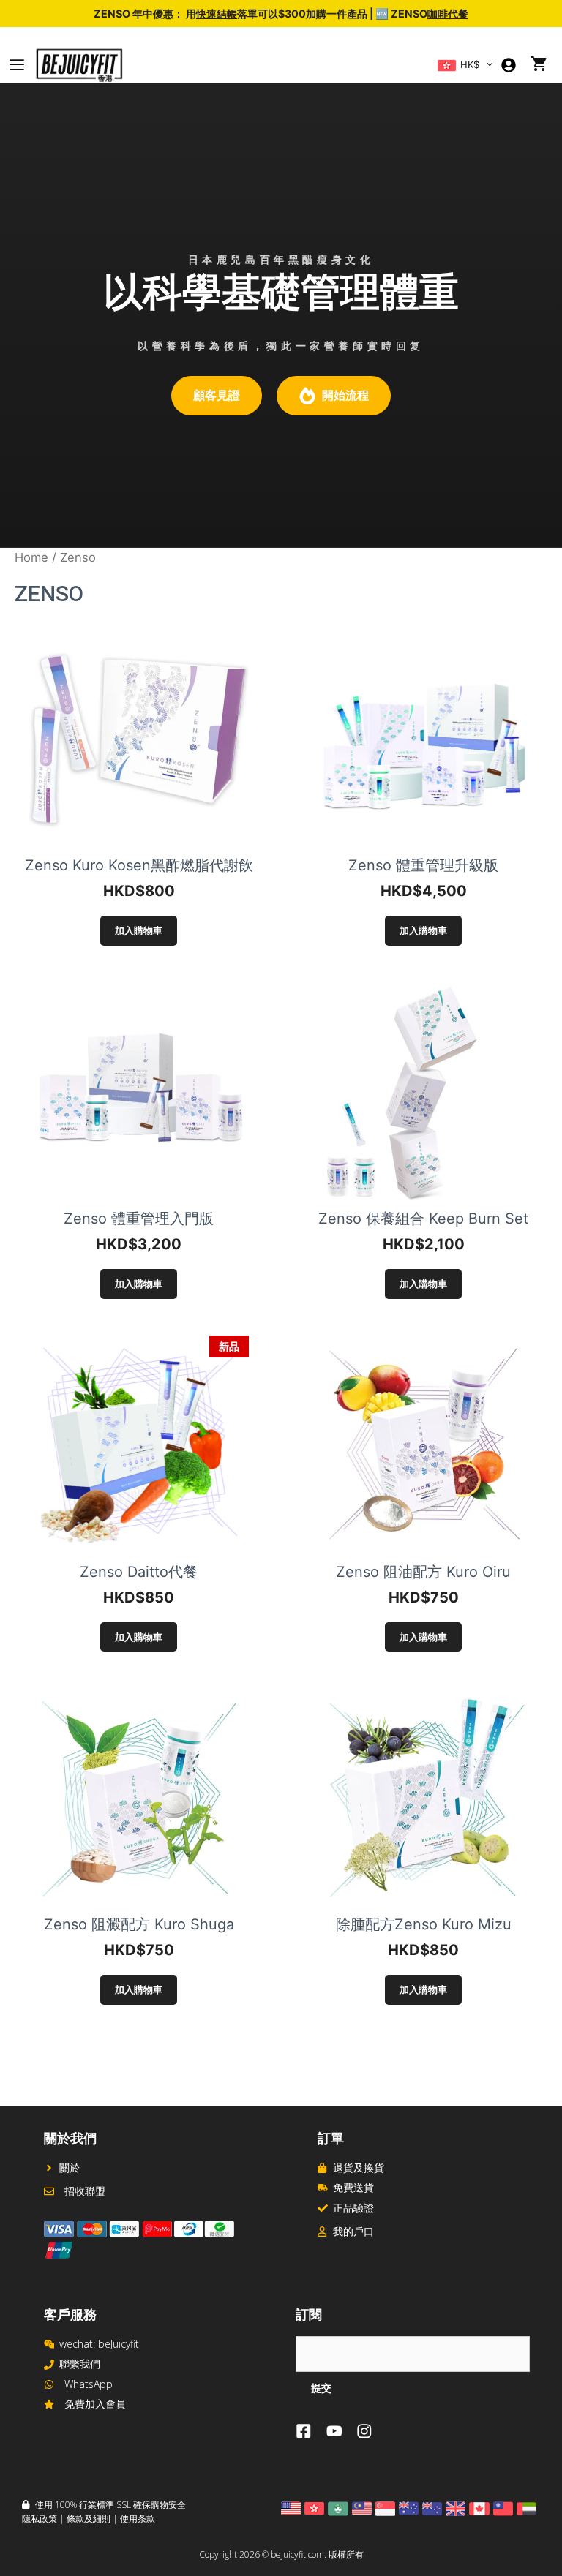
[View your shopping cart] (539, 65)
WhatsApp (89, 2384)
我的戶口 (353, 2231)
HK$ (468, 65)
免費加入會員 (95, 2404)
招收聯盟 (85, 2191)
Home (31, 557)
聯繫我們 (80, 2364)
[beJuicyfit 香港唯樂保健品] (79, 65)
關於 (70, 2168)
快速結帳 (217, 14)
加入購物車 (139, 930)
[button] (490, 65)
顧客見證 (217, 395)
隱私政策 (40, 2519)
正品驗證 (353, 2208)
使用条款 (138, 2519)
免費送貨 (353, 2187)
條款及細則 (89, 2519)
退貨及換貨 (359, 2168)
